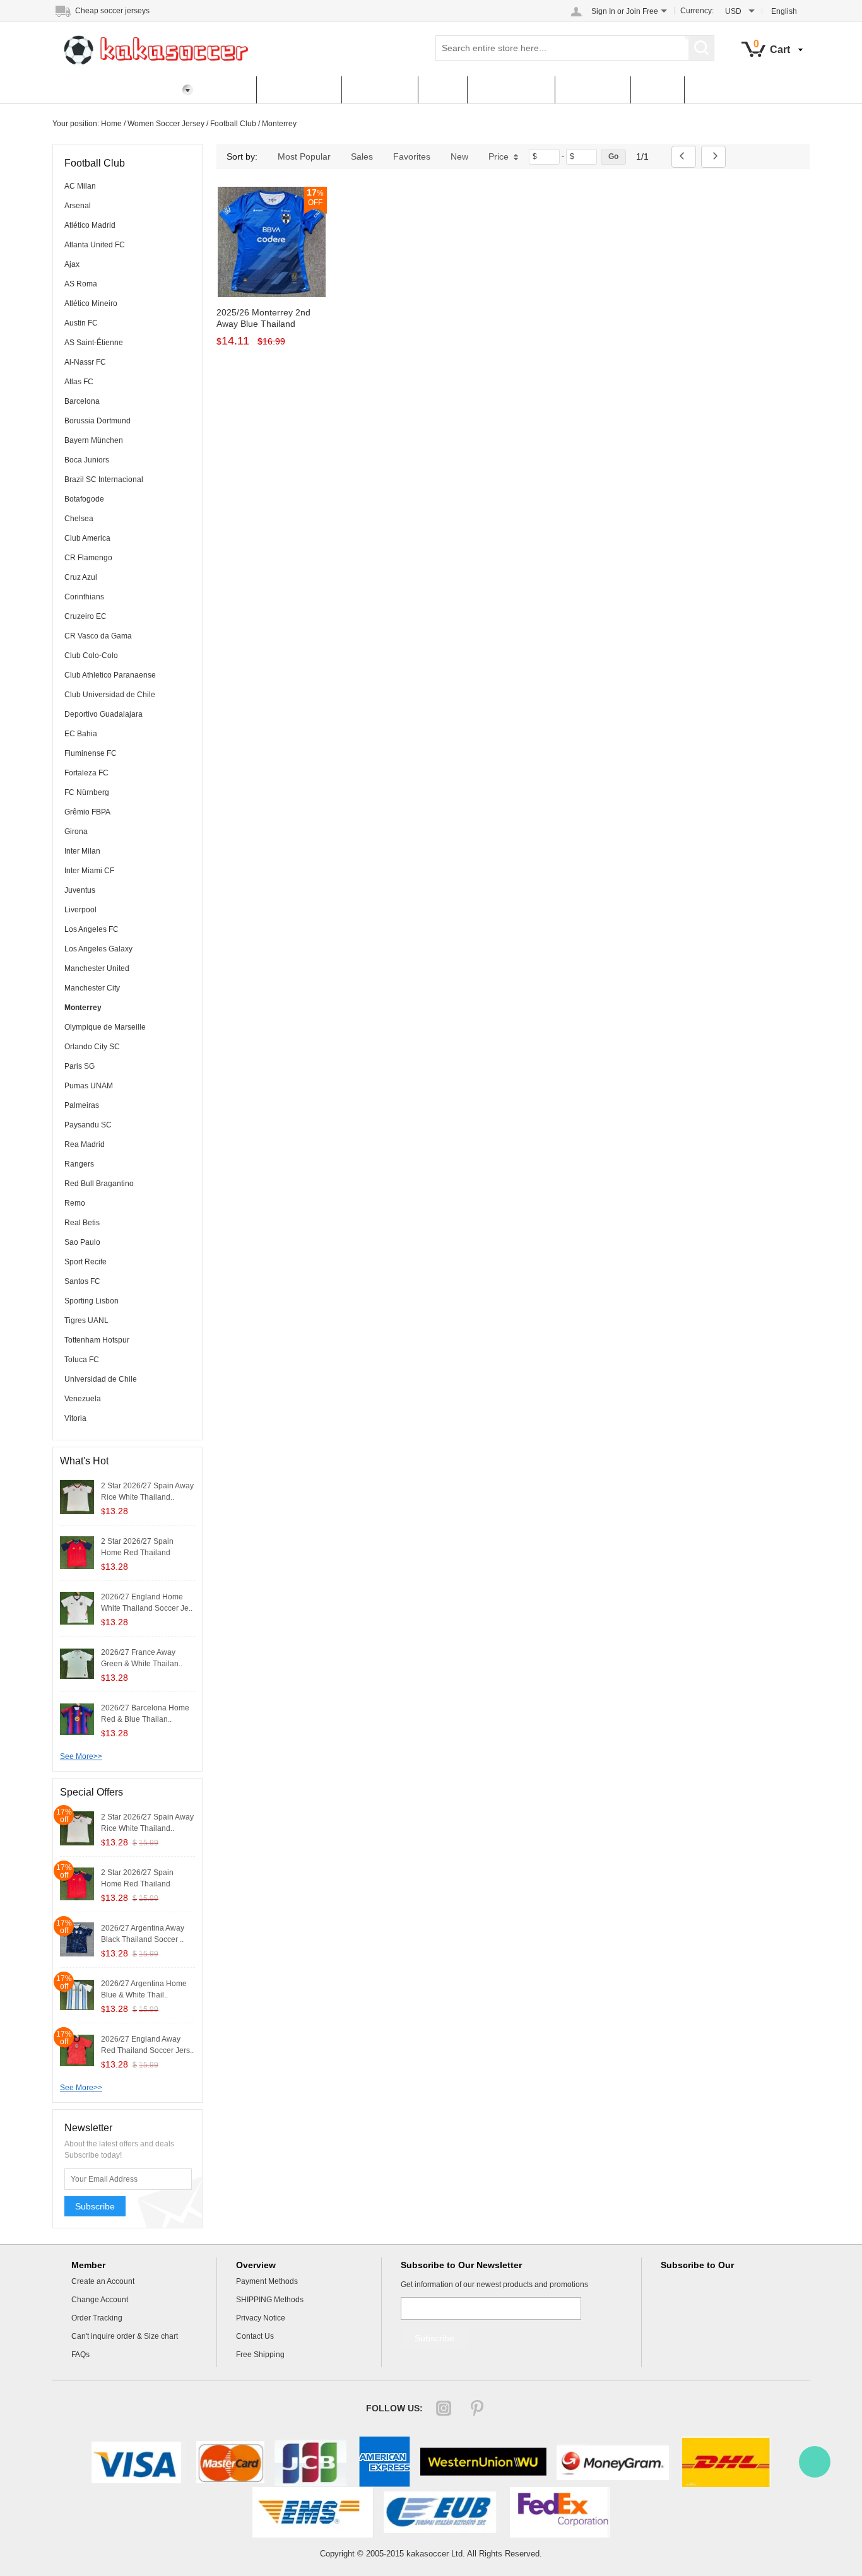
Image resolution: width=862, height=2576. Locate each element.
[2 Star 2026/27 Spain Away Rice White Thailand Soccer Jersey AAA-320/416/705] (77, 1497)
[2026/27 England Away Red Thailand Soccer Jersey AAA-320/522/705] (77, 2050)
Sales (362, 156)
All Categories (95, 90)
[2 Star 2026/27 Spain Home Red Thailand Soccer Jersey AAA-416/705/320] (77, 1552)
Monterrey (279, 124)
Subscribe (95, 2206)
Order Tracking (97, 2318)
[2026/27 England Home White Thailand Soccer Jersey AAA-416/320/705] (77, 1608)
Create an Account (103, 2281)
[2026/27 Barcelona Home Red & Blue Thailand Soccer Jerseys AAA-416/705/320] (77, 1719)
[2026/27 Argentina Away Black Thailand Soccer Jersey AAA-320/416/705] (77, 1939)
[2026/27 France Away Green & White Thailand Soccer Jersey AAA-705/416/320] (77, 1663)
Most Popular (304, 156)
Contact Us (593, 90)
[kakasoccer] (815, 2462)
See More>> (81, 1756)
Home (228, 90)
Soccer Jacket (511, 90)
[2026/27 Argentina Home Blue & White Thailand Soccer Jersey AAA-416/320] (77, 1994)
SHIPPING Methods (270, 2300)
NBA (442, 90)
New (459, 156)
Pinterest (477, 2408)
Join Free (642, 11)
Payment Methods (267, 2281)
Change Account (100, 2300)
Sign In (603, 11)
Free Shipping (260, 2355)
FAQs (657, 90)
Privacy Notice (261, 2318)
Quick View (272, 269)
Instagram (444, 2408)
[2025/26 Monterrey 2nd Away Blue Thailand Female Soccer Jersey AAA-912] (272, 242)
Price (499, 156)
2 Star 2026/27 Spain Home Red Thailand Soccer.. (137, 1553)
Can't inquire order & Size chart (125, 2336)
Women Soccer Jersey (166, 124)
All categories (299, 90)
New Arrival (380, 90)
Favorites (412, 156)
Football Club (233, 124)
